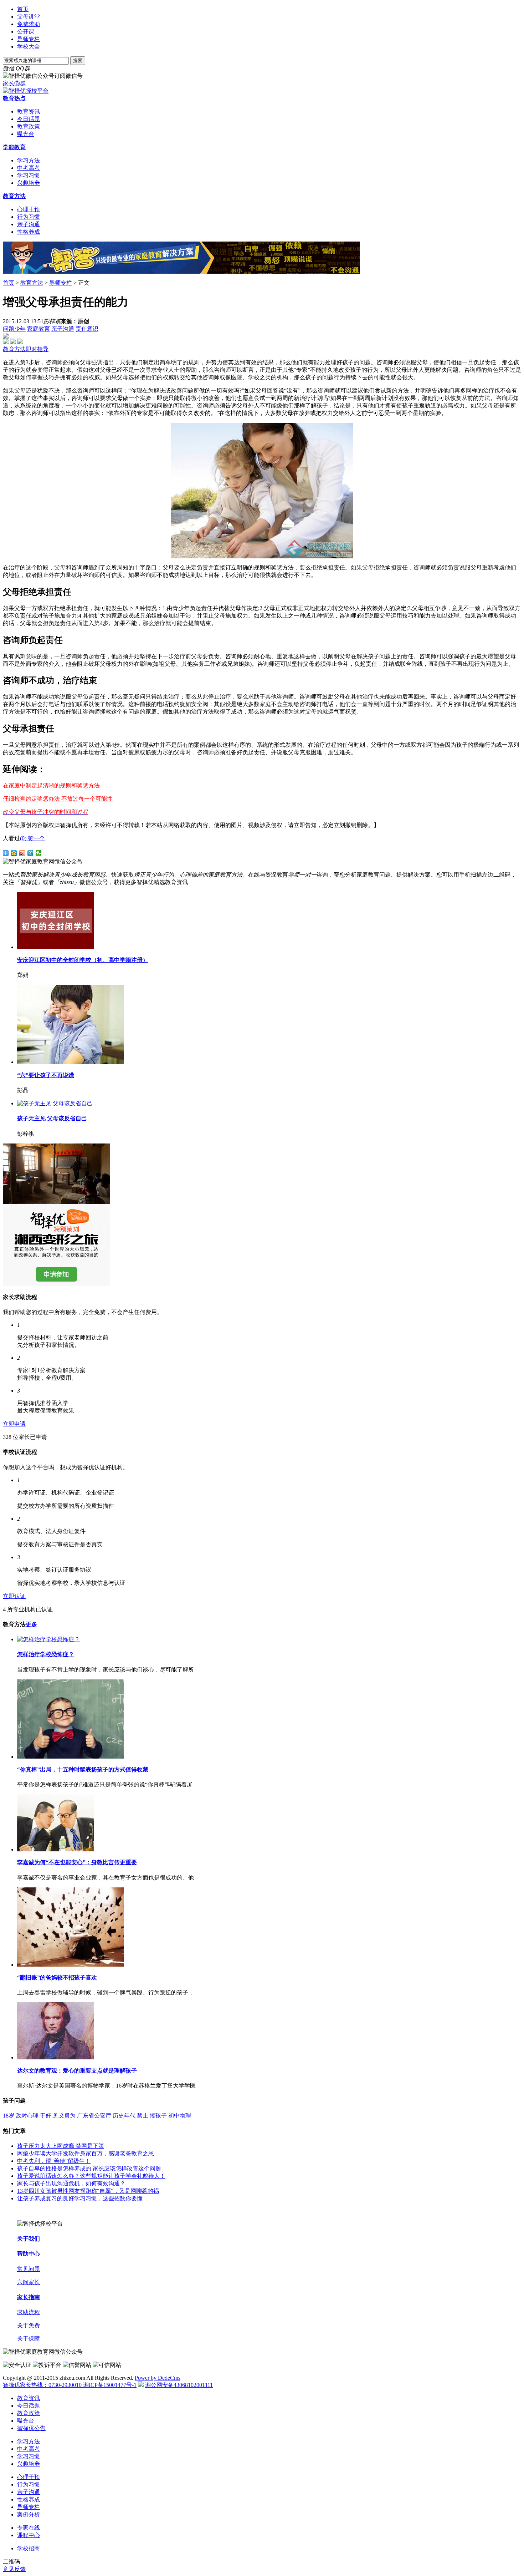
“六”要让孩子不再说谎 (46, 1075)
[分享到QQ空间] (14, 853)
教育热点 (14, 98)
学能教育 (14, 147)
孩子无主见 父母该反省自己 (52, 1118)
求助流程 (29, 2312)
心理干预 (29, 209)
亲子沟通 (29, 224)
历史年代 (124, 2116)
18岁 (9, 2116)
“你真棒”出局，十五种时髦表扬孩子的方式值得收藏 (83, 1769)
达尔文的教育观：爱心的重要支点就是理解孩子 (77, 2071)
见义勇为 (64, 2116)
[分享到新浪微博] (22, 853)
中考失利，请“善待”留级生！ (54, 2161)
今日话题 (29, 119)
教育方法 (14, 196)
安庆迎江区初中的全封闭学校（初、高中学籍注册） (83, 960)
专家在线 (29, 2528)
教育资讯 (29, 111)
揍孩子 (158, 2116)
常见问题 (29, 2269)
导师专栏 (29, 39)
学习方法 (29, 160)
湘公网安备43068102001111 (179, 2385)
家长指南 (29, 2297)
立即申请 (14, 1424)
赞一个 (32, 838)
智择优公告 (31, 2428)
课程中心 (29, 2535)
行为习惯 (29, 217)
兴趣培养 (29, 183)
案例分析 (29, 2514)
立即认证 (14, 1596)
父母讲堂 (29, 17)
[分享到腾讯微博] (30, 853)
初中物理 (180, 2116)
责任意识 (87, 329)
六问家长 (29, 2282)
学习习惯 (29, 175)
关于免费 (29, 2325)
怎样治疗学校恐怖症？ (46, 1654)
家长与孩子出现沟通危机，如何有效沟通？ (71, 2183)
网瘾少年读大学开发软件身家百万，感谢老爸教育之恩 (86, 2153)
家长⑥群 (14, 83)
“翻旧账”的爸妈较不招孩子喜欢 (57, 1977)
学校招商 (29, 2548)
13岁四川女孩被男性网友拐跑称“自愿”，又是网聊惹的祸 (88, 2191)
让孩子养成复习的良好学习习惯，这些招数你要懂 (80, 2198)
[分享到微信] (39, 853)
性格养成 (29, 232)
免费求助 (29, 24)
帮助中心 (29, 2254)
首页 (23, 9)
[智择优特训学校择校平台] (26, 91)
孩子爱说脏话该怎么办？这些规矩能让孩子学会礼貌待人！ (91, 2176)
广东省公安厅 (94, 2116)
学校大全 (29, 47)
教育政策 (29, 126)
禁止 (143, 2116)
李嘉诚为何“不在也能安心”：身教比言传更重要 (77, 1862)
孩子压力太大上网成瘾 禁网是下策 (61, 2146)
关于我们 (29, 2239)
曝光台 (26, 134)
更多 (31, 1624)
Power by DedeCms (158, 2378)
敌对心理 (27, 2116)
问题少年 (14, 329)
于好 (46, 2116)
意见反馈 (14, 2569)
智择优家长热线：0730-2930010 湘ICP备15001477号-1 (70, 2385)
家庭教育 (38, 329)
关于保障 (29, 2339)
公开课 (26, 32)
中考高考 (29, 168)
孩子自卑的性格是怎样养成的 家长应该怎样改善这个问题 (89, 2168)
